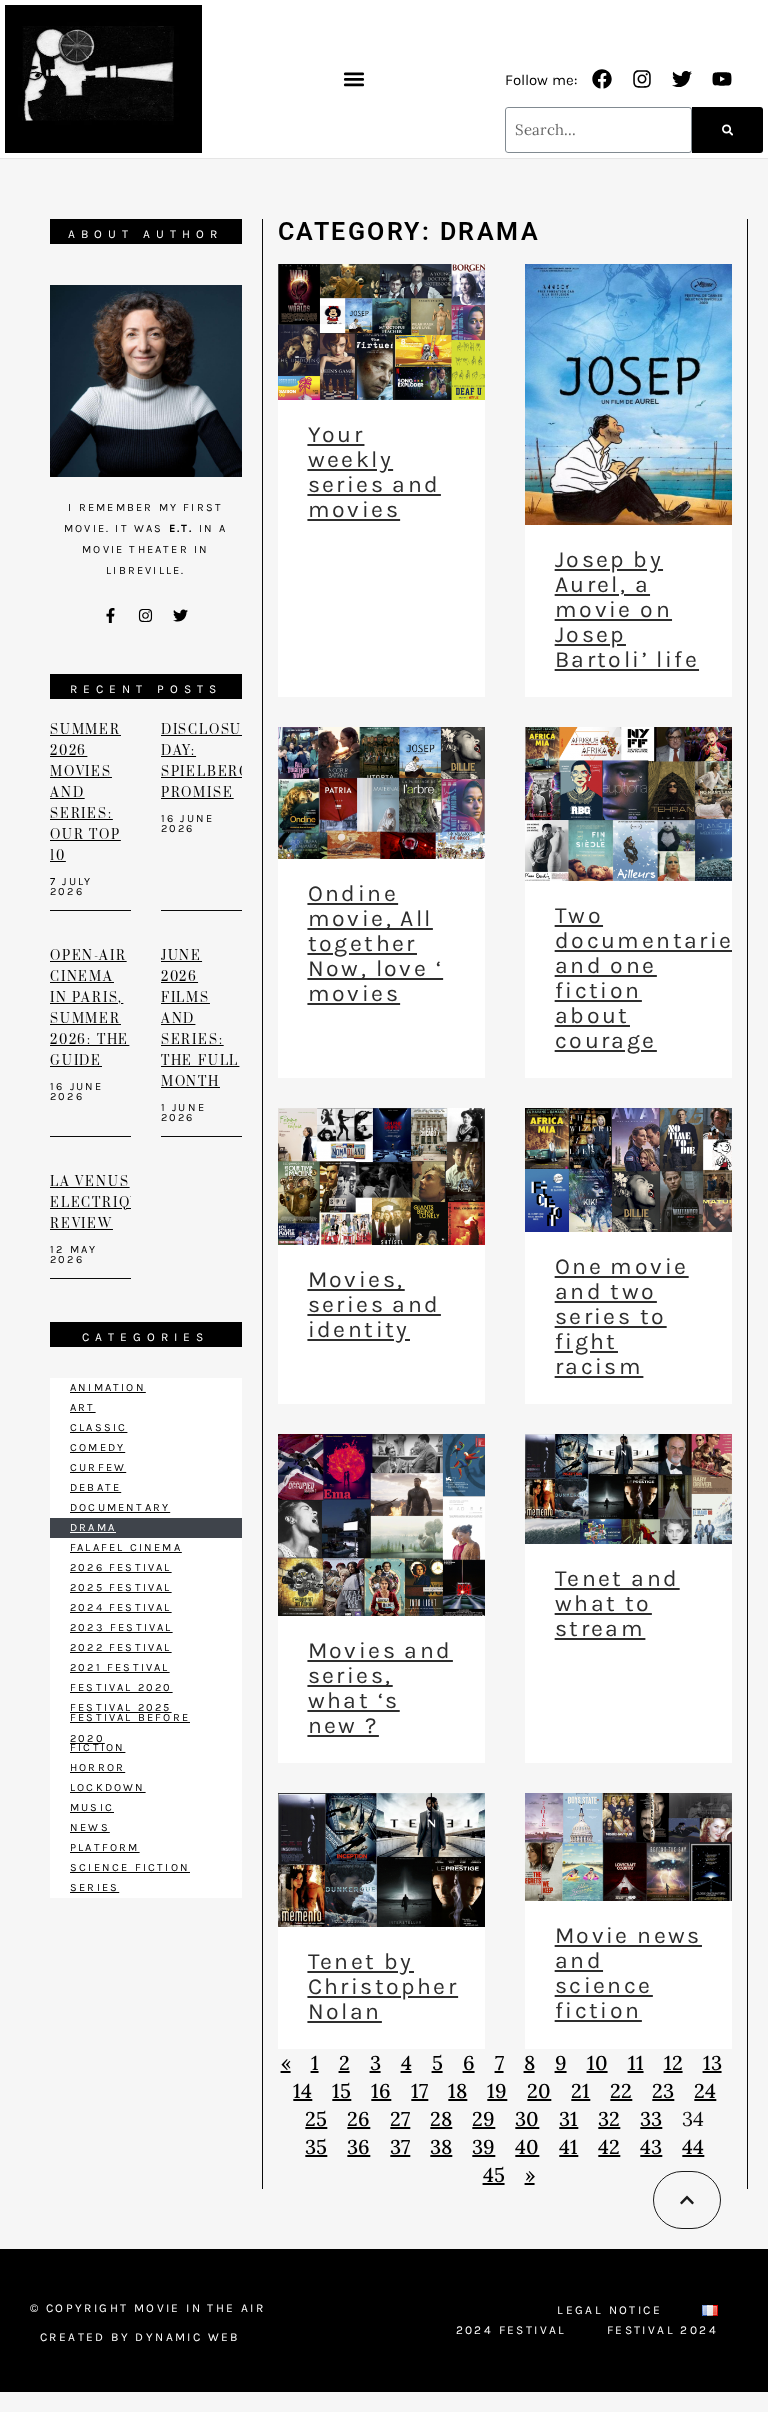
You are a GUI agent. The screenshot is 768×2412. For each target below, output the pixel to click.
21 (580, 2090)
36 (358, 2146)
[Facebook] (602, 79)
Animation (108, 1387)
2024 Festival (121, 1607)
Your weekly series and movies (374, 472)
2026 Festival (121, 1567)
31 (568, 2118)
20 (539, 2090)
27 (400, 2118)
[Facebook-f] (111, 616)
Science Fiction (130, 1867)
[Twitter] (682, 79)
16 (381, 2090)
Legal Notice (609, 2310)
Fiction (97, 1747)
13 (712, 2062)
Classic (98, 1427)
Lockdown (108, 1787)
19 (497, 2090)
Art (83, 1407)
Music (92, 1807)
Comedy (97, 1447)
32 (609, 2118)
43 (651, 2146)
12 (673, 2062)
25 (316, 2118)
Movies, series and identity (374, 1304)
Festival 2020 (121, 1687)
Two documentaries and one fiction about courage (651, 978)
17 (419, 2090)
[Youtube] (722, 79)
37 (400, 2146)
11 (636, 2062)
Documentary (120, 1507)
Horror (97, 1767)
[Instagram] (642, 79)
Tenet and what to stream (617, 1603)
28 (441, 2118)
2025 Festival (121, 1587)
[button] (353, 78)
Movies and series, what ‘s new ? (380, 1688)
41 (568, 2146)
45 (494, 2174)
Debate (95, 1487)
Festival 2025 (121, 1707)
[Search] (727, 130)
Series (94, 1887)
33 (651, 2118)
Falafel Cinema (126, 1547)
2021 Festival (120, 1667)
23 (663, 2090)
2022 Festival (121, 1647)
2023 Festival (121, 1627)
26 (358, 2118)
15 (341, 2090)
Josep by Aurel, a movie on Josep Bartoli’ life (627, 609)
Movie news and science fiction (628, 1973)
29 (483, 2118)
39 (483, 2146)
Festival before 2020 (130, 1728)
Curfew (98, 1467)
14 (302, 2090)
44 (693, 2146)
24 (705, 2090)
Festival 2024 (662, 2330)
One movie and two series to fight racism (622, 1316)
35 (316, 2146)
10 (597, 2062)
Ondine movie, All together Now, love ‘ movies (375, 943)
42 (609, 2146)
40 (527, 2146)
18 (457, 2090)
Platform (105, 1847)
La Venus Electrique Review (101, 1203)
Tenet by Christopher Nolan (383, 1986)
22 (621, 2090)
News (90, 1827)
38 (441, 2146)
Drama (93, 1527)
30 (527, 2118)
